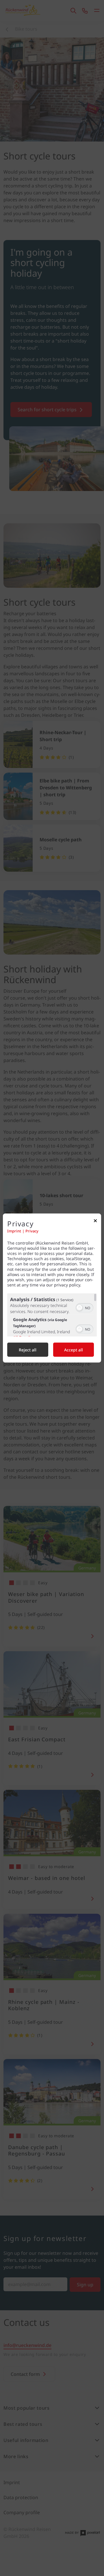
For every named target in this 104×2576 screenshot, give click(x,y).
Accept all (74, 1350)
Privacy (32, 1231)
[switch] (84, 1307)
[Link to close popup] (95, 1222)
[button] (79, 1308)
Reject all (28, 1350)
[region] (52, 1315)
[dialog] (52, 1288)
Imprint (14, 1231)
